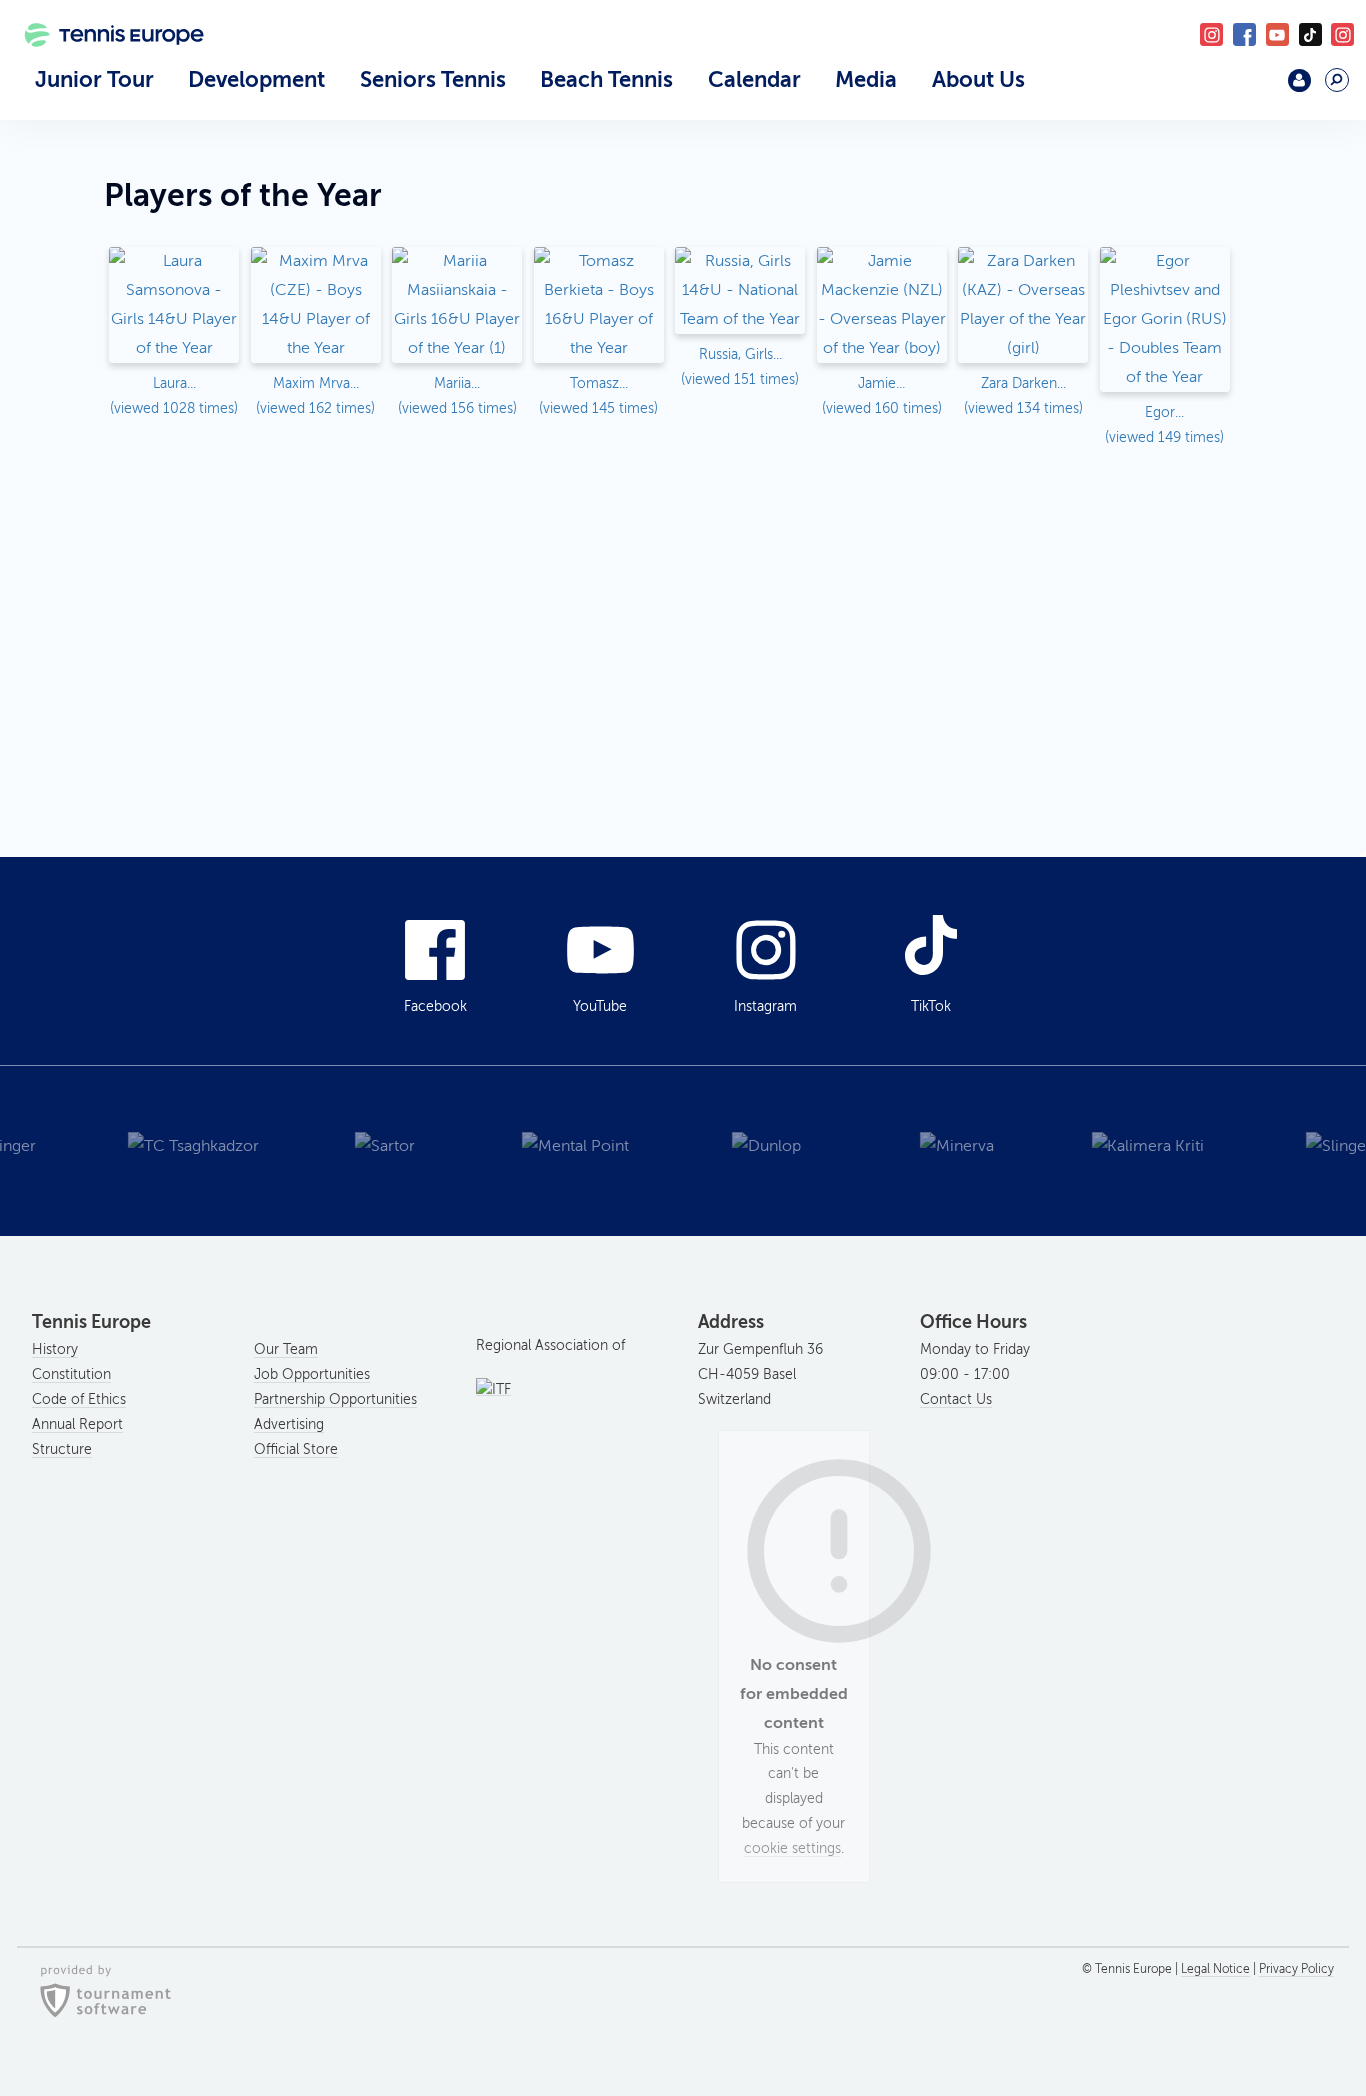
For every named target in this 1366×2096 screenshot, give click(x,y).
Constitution (71, 1374)
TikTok (1310, 34)
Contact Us (956, 1399)
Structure (62, 1449)
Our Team (286, 1349)
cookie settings (792, 1848)
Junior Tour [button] (94, 79)
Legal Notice (1215, 1969)
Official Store (296, 1449)
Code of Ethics (79, 1399)
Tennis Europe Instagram (1342, 34)
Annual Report (77, 1424)
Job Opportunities (312, 1374)
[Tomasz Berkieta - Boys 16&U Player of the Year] (599, 307)
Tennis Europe (105, 62)
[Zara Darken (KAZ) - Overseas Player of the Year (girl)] (1023, 307)
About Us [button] (978, 79)
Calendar (754, 79)
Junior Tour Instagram (1211, 34)
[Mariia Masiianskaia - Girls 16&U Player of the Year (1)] (457, 307)
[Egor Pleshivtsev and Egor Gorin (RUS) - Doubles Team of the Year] (1165, 321)
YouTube (1277, 34)
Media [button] (866, 79)
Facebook (1244, 34)
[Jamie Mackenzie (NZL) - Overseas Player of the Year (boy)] (882, 307)
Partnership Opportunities (335, 1399)
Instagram (765, 1006)
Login (1299, 80)
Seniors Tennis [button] (433, 79)
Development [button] (256, 79)
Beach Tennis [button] (606, 79)
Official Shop (1251, 88)
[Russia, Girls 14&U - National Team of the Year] (740, 292)
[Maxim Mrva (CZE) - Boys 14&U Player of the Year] (316, 307)
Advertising (289, 1424)
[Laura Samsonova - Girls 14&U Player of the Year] (174, 307)
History (55, 1349)
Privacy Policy (1296, 1969)
